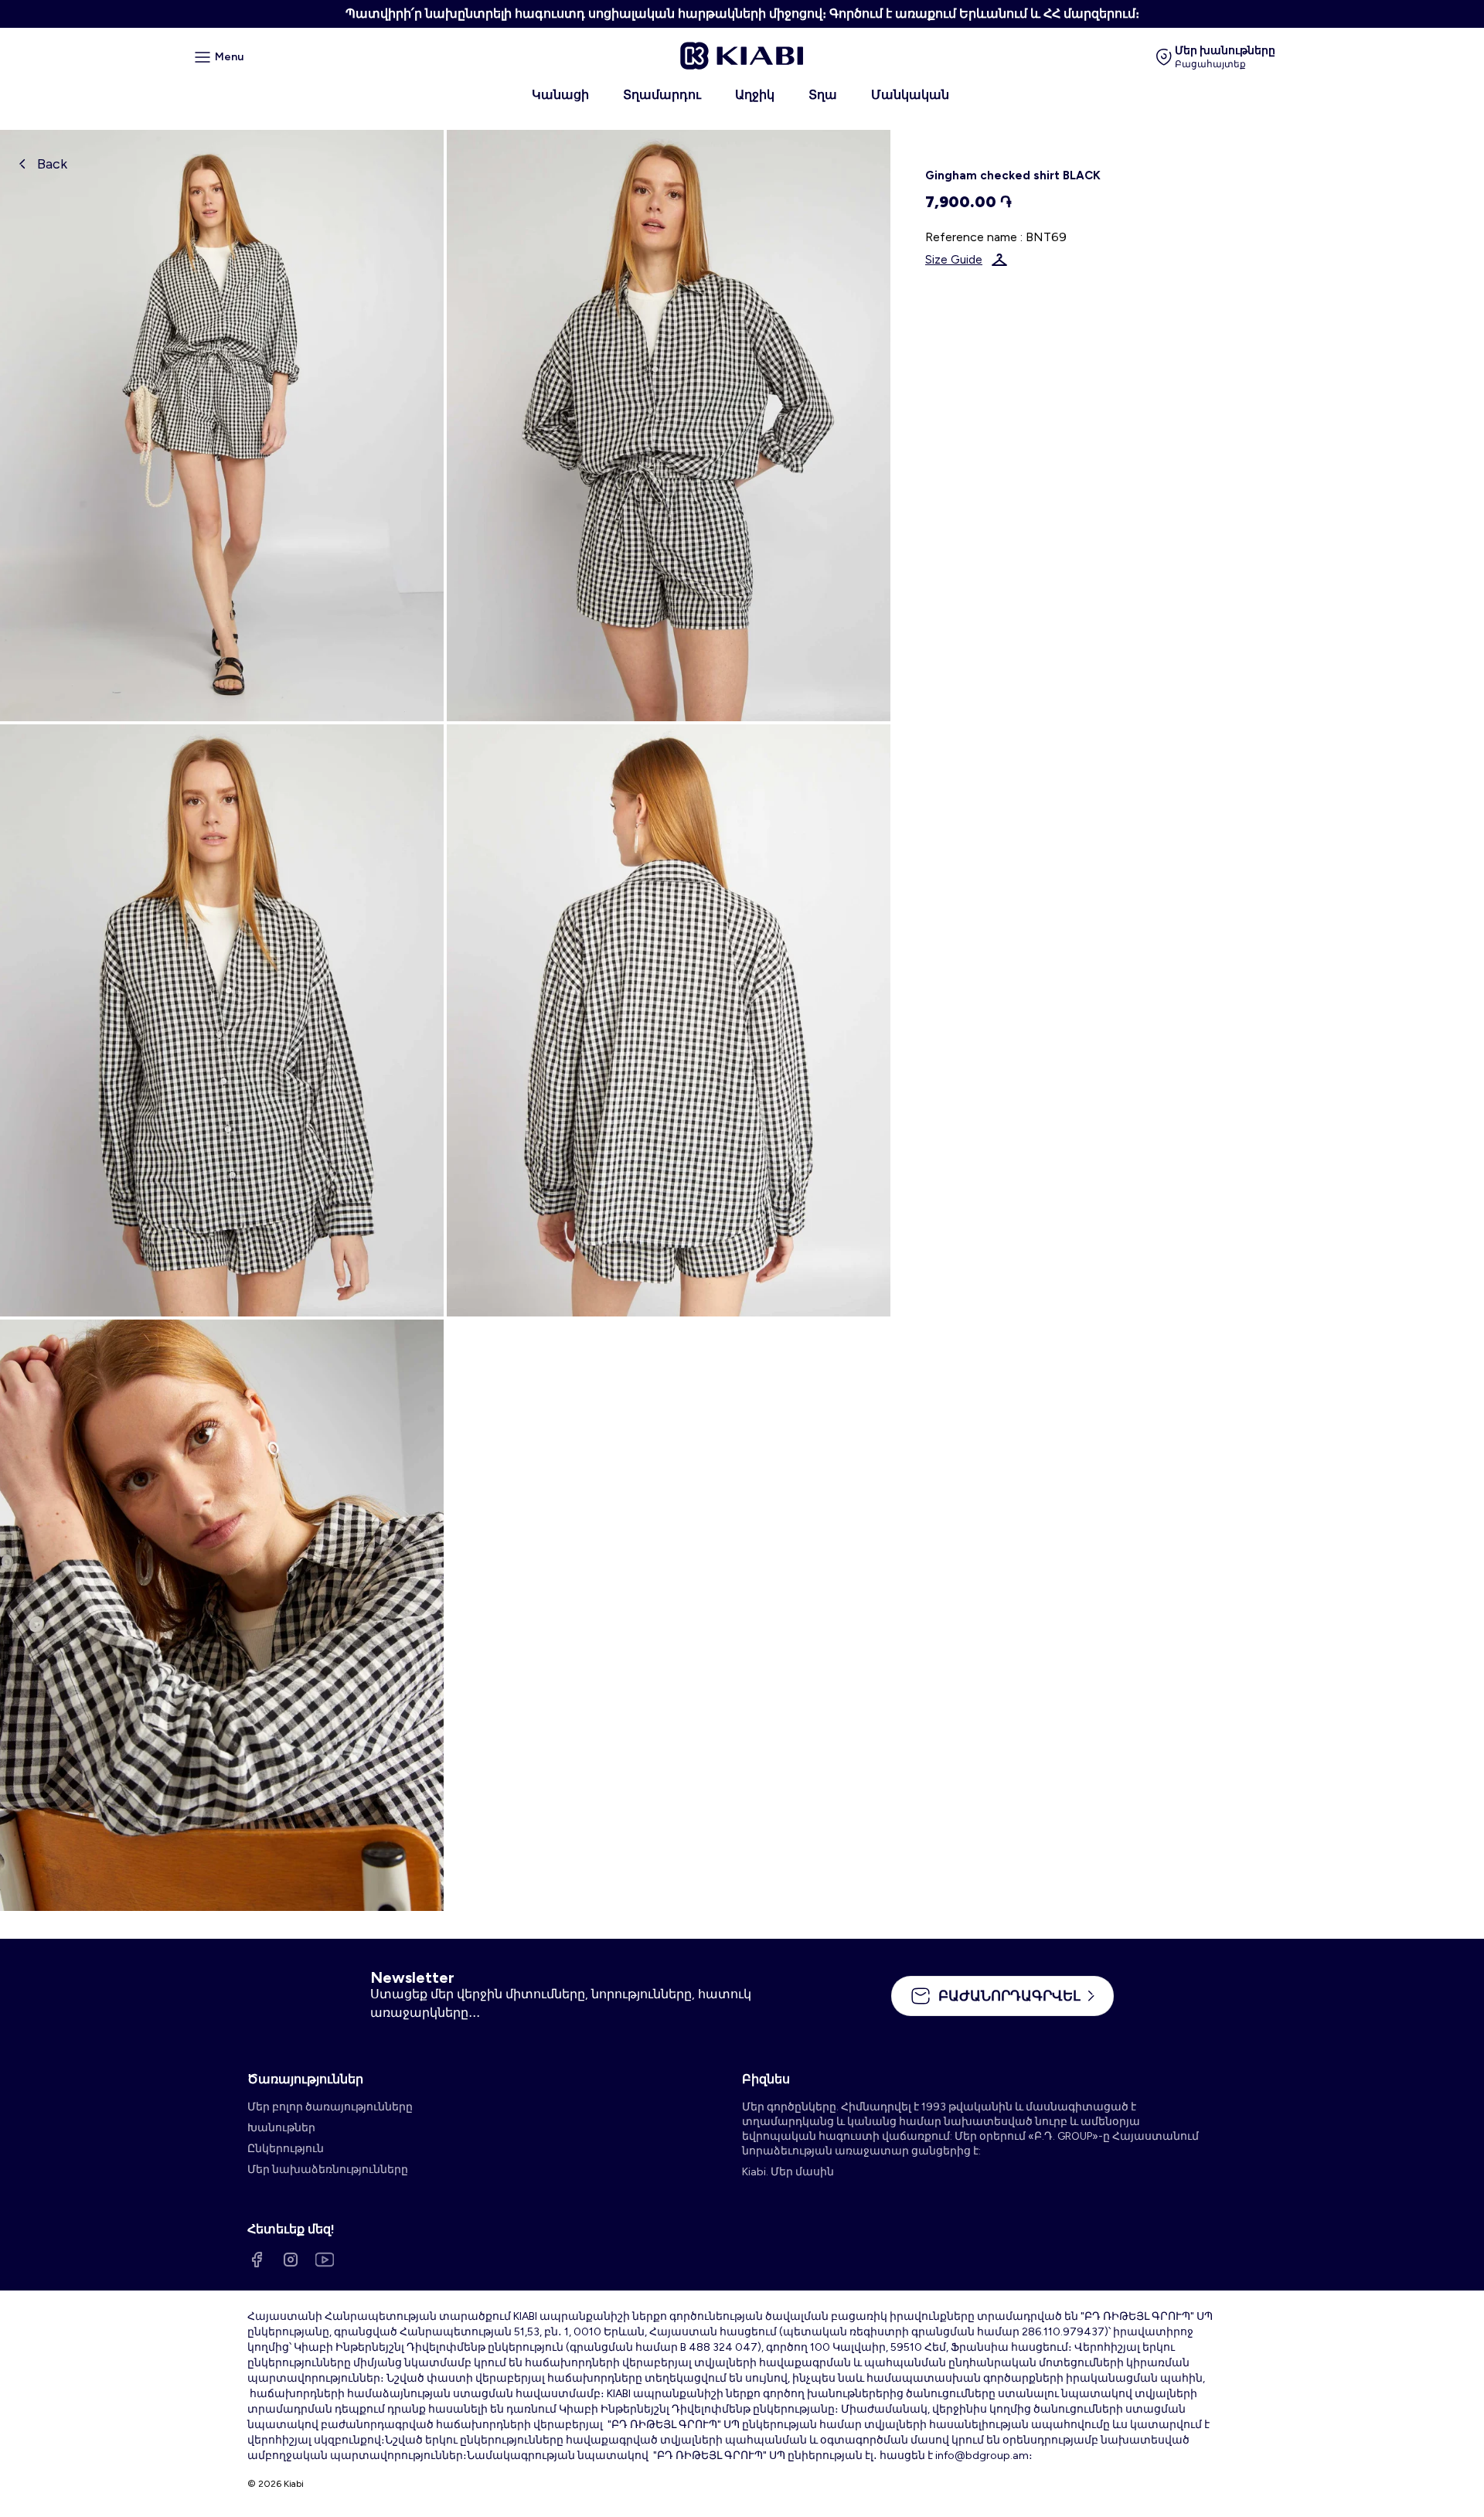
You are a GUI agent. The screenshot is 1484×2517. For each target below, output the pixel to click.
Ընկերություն (286, 2149)
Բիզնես (766, 2079)
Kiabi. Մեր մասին (788, 2172)
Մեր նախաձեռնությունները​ (328, 2170)
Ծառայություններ (305, 2079)
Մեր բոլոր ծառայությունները (330, 2107)
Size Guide (954, 260)
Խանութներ (281, 2128)
